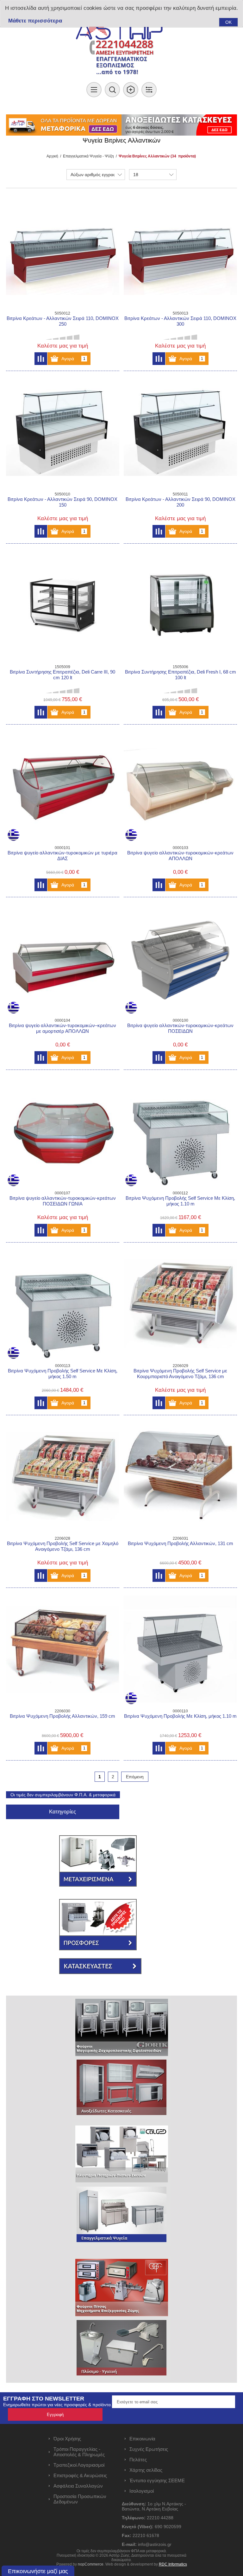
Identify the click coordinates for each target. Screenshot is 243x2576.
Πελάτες (138, 2460)
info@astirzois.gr (155, 2544)
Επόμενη (135, 1777)
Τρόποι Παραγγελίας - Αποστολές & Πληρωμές (79, 2452)
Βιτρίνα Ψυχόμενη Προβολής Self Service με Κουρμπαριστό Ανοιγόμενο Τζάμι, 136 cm (180, 1374)
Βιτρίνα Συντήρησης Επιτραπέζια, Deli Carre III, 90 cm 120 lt (62, 675)
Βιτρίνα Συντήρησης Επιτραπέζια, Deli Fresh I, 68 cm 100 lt (181, 675)
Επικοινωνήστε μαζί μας (38, 2571)
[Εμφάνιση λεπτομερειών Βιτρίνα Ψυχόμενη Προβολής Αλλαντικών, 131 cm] (180, 1477)
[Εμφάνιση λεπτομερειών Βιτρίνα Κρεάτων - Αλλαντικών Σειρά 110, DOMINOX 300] (180, 251)
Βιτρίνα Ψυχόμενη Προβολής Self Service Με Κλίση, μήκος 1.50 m (63, 1374)
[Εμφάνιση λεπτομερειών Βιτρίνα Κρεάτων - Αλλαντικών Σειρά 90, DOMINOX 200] (180, 432)
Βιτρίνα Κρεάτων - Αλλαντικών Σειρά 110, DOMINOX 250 (63, 321)
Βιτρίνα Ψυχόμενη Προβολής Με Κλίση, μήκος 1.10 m (180, 1716)
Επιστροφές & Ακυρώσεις (80, 2475)
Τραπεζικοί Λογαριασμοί (79, 2465)
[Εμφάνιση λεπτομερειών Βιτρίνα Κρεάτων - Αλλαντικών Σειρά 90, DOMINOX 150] (63, 432)
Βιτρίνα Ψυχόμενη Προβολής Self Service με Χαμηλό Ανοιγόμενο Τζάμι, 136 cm (63, 1546)
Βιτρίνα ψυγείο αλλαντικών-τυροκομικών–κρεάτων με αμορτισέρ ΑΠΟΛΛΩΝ (62, 1028)
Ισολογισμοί (142, 2491)
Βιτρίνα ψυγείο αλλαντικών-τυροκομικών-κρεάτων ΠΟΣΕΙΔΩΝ (180, 1028)
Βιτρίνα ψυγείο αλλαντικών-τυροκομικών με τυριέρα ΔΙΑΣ (62, 856)
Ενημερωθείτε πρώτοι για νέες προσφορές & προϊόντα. (58, 2405)
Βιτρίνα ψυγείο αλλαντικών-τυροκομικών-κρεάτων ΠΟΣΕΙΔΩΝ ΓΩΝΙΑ (63, 1201)
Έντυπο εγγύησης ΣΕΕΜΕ (157, 2480)
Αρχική (52, 156)
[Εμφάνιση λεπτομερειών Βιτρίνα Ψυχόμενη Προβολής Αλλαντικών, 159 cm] (63, 1649)
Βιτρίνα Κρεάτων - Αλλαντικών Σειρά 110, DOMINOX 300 (180, 321)
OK (228, 22)
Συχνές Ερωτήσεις (149, 2449)
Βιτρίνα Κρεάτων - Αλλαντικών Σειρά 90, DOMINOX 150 (62, 502)
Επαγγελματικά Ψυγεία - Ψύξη (88, 156)
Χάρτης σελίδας (146, 2470)
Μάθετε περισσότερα (35, 21)
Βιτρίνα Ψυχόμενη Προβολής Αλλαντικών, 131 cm (181, 1543)
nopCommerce (91, 2564)
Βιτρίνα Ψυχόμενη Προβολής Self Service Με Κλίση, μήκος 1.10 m (180, 1201)
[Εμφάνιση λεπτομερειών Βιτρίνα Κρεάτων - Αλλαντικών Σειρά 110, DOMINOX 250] (63, 251)
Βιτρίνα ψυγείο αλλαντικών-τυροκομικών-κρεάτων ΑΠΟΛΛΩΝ (180, 856)
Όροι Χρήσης (67, 2439)
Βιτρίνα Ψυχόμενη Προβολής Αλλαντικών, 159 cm (62, 1716)
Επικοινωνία (142, 2439)
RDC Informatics (173, 2564)
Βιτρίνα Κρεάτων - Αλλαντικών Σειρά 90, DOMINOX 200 (181, 502)
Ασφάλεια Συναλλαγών (78, 2486)
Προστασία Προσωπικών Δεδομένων (80, 2499)
